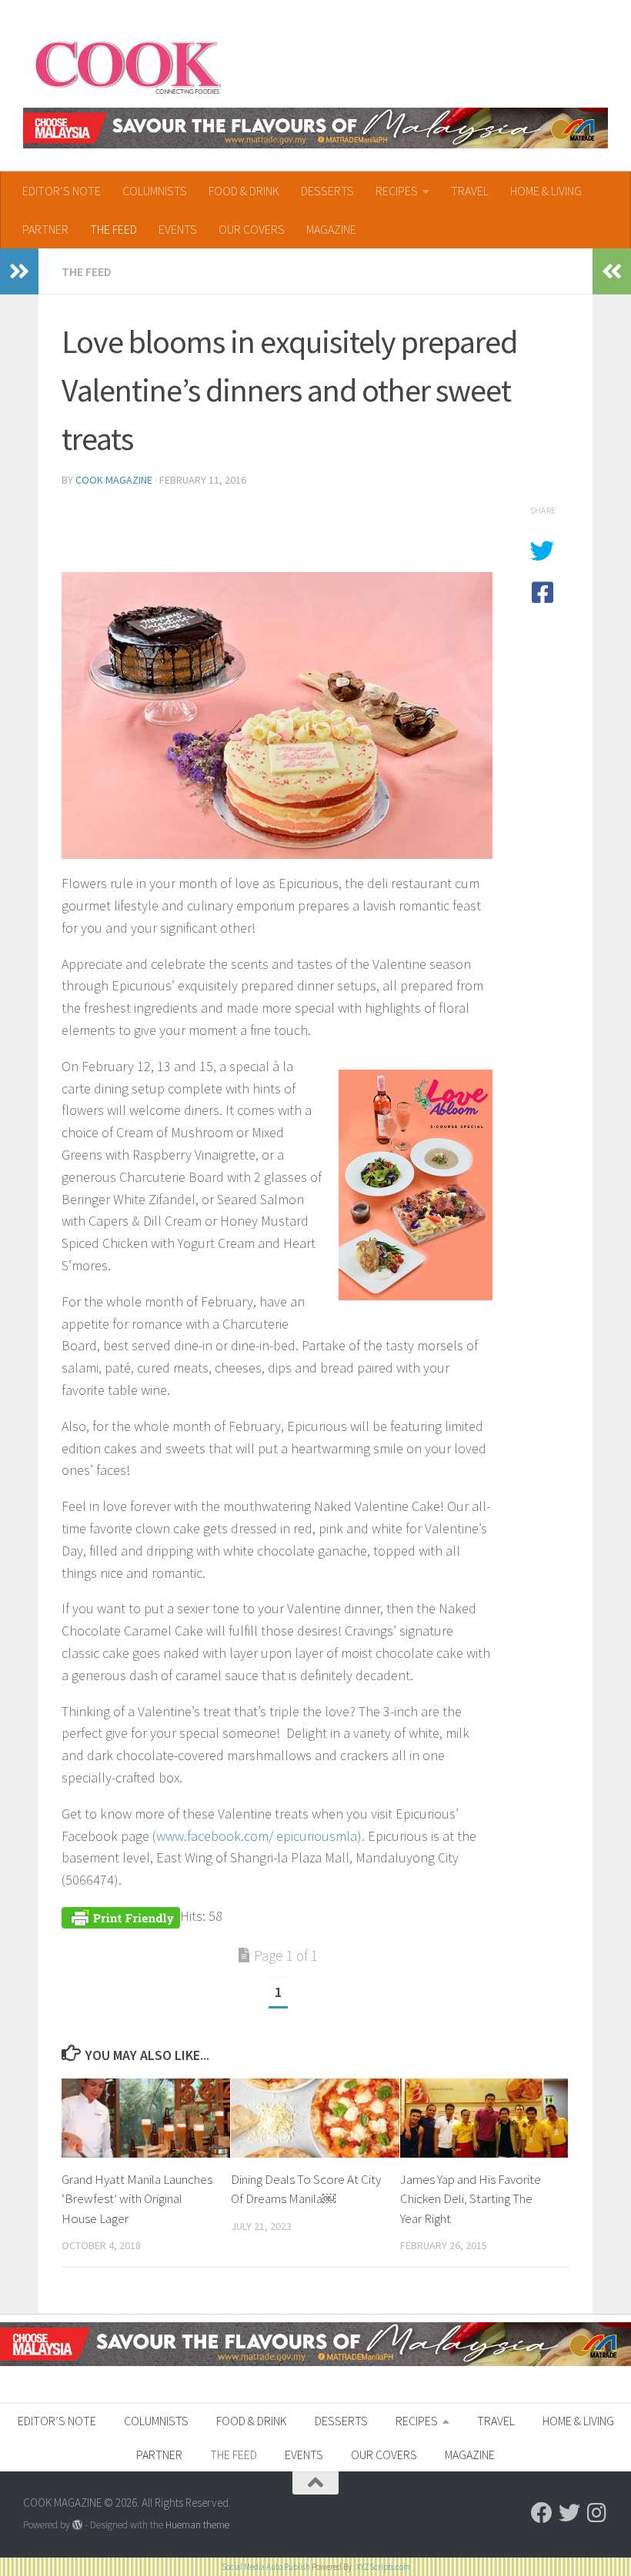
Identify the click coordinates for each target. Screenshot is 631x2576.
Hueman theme (197, 2525)
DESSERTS (327, 191)
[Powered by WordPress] (77, 2525)
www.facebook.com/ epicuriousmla (257, 1836)
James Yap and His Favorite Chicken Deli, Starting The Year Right (471, 2199)
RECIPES (397, 191)
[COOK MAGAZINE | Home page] (128, 65)
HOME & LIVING (546, 191)
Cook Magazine (114, 480)
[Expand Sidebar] (19, 271)
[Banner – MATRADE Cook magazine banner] (315, 128)
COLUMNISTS (155, 191)
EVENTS (178, 229)
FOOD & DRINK (244, 191)
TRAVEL (470, 191)
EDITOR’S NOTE (62, 191)
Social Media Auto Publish (266, 2567)
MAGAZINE (331, 229)
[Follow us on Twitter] (569, 2513)
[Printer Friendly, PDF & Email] (121, 1916)
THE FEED (114, 229)
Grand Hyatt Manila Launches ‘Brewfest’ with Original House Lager (137, 2199)
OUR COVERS (252, 229)
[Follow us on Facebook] (542, 2513)
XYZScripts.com (383, 2567)
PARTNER (45, 229)
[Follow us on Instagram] (597, 2513)
